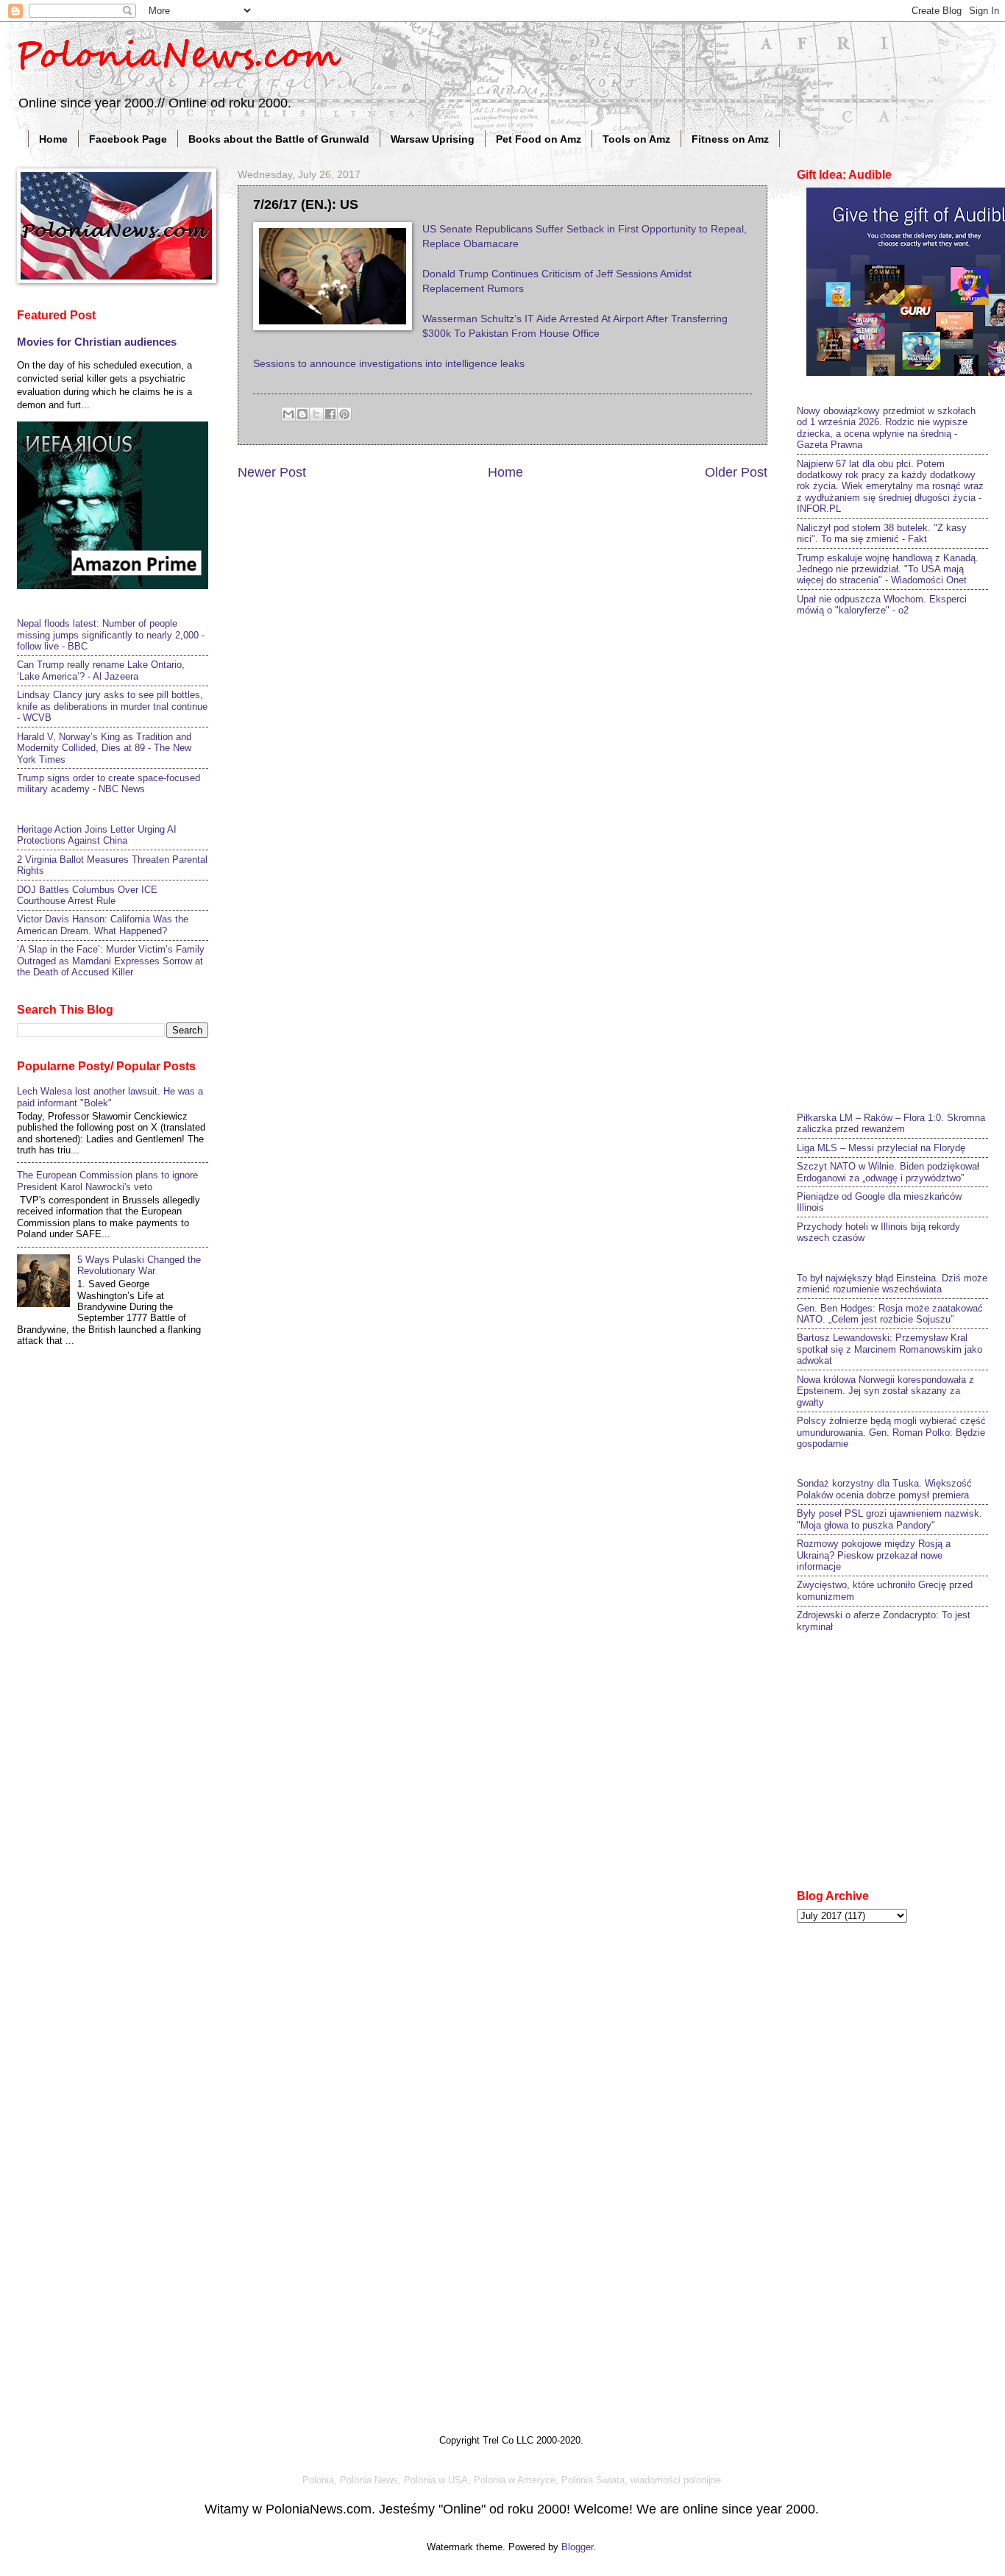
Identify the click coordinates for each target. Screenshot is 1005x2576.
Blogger (577, 2547)
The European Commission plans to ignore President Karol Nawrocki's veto (107, 1181)
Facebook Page (128, 139)
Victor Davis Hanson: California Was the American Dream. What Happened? (103, 925)
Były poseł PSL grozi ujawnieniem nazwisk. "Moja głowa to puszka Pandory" (889, 1519)
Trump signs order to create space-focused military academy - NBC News (109, 783)
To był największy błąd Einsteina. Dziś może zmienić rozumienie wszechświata (892, 1284)
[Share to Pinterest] (344, 414)
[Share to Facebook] (330, 414)
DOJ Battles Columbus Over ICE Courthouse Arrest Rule (87, 895)
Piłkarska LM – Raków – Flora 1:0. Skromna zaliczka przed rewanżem (891, 1123)
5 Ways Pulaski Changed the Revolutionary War (139, 1265)
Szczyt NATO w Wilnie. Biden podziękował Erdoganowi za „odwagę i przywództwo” (888, 1172)
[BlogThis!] (302, 414)
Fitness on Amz (730, 139)
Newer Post (272, 472)
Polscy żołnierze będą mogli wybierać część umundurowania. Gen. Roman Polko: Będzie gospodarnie (891, 1432)
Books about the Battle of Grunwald (279, 139)
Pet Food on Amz (539, 139)
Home (53, 139)
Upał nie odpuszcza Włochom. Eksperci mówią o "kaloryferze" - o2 (882, 605)
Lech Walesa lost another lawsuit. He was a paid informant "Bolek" (110, 1097)
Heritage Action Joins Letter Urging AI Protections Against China (97, 835)
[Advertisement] (901, 862)
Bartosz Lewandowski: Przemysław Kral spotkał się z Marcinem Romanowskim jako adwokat (889, 1349)
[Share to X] (316, 414)
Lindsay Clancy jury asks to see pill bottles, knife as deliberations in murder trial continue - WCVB (112, 706)
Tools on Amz (636, 139)
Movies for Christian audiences (97, 342)
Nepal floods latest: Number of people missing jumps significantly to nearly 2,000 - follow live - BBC (111, 635)
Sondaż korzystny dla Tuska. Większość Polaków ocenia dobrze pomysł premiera (884, 1489)
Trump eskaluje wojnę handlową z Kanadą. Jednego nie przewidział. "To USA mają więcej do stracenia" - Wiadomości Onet (888, 569)
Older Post (736, 472)
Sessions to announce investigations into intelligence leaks (389, 364)
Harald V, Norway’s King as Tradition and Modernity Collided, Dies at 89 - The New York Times (104, 748)
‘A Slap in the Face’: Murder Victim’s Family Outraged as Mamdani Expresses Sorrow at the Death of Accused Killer (111, 961)
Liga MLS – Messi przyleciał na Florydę (881, 1148)
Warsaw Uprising (433, 139)
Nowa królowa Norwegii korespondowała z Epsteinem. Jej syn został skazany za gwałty (885, 1391)
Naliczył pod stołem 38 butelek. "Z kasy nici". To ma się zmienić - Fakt (882, 533)
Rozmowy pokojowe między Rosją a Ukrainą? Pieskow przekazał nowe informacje (874, 1555)
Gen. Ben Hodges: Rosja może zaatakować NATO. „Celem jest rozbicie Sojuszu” (890, 1314)
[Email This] (288, 414)
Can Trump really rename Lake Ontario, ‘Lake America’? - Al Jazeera (101, 670)
